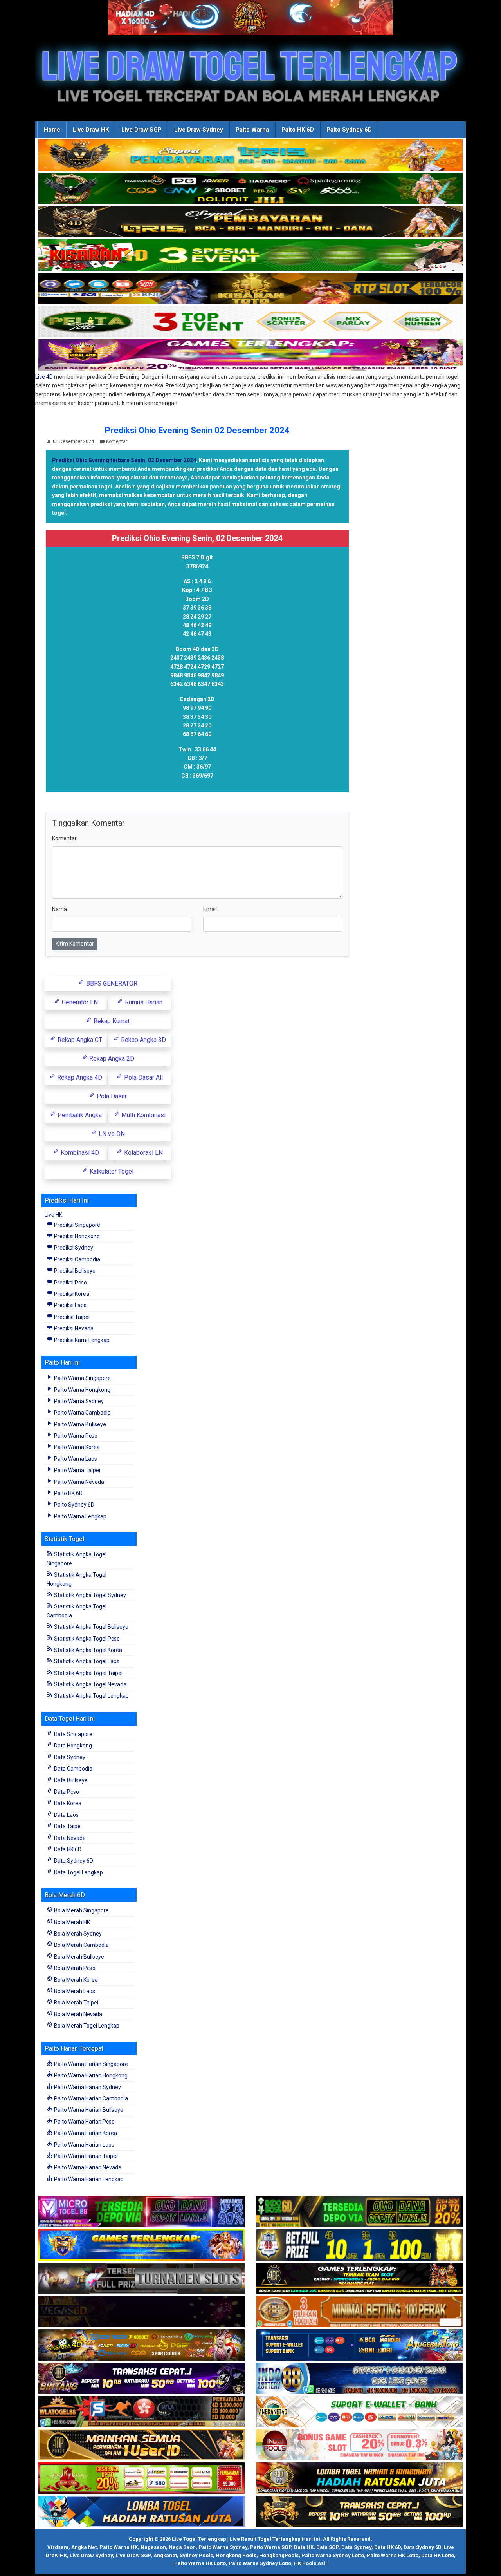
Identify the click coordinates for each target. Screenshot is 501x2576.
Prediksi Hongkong (76, 1236)
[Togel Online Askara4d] (141, 2345)
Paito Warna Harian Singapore (90, 2064)
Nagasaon (153, 2547)
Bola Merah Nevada (77, 2014)
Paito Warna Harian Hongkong (90, 2075)
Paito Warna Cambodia (82, 1413)
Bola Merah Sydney (77, 1934)
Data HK (304, 2547)
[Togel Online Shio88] (360, 2478)
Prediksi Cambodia (77, 1259)
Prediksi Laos (70, 1305)
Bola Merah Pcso (74, 1968)
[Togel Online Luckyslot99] (360, 2245)
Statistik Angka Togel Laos (86, 1661)
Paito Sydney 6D (349, 130)
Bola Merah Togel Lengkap (86, 2026)
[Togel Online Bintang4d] (141, 2379)
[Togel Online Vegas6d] (141, 2312)
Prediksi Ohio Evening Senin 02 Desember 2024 (197, 430)
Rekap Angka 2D (111, 1059)
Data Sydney (69, 1757)
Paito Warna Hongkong (82, 1390)
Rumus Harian (143, 1002)
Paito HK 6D (298, 130)
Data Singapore (73, 1734)
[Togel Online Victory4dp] (141, 2245)
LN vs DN (111, 1134)
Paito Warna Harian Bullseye (88, 2110)
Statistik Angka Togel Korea (87, 1650)
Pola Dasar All (143, 1077)
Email (210, 909)
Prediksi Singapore (77, 1225)
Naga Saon (182, 2547)
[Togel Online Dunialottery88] (360, 2312)
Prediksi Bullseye (74, 1271)
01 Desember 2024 (73, 441)
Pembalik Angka (79, 1115)
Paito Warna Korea (76, 1447)
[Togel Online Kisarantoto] (250, 289)
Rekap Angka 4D (79, 1077)
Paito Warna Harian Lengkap (88, 2179)
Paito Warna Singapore (82, 1378)
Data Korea (67, 1803)
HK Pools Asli (310, 2563)
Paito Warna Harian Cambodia (90, 2098)
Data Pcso (66, 1792)
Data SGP (327, 2547)
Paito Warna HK (119, 2547)
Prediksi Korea (71, 1294)
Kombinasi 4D (79, 1153)
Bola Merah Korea (75, 1980)
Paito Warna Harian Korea (85, 2133)
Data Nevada (69, 1838)
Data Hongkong (72, 1746)
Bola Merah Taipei (76, 2003)
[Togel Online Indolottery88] (360, 2379)
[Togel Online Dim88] (250, 189)
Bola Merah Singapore (81, 1910)
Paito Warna (252, 130)
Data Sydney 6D (73, 1861)
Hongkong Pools (236, 2555)
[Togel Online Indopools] (360, 2445)
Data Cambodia (73, 1769)
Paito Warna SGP (271, 2547)
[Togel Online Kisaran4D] (250, 255)
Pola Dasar (111, 1096)
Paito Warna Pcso (75, 1436)
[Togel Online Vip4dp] (360, 2279)
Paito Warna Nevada (78, 1482)
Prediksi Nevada (73, 1328)
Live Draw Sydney (199, 130)
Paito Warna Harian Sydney (87, 2087)
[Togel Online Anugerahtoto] (360, 2345)
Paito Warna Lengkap (80, 1516)
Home (52, 130)
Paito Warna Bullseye (79, 1424)
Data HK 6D (67, 1849)
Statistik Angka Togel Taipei (88, 1673)
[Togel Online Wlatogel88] (141, 2412)
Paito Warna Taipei (77, 1470)
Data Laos (66, 1815)
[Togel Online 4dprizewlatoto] (141, 2445)
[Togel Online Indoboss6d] (360, 2212)
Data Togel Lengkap (78, 1872)
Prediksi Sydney (73, 1248)
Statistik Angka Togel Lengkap (91, 1696)
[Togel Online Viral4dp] (250, 355)
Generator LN (79, 1002)
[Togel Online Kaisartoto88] (141, 2478)
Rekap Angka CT (79, 1040)
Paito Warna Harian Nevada (87, 2167)
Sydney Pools (196, 2555)
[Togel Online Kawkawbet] (141, 2279)
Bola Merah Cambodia (81, 1945)
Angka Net (84, 2547)
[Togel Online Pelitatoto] (250, 322)
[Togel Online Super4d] (250, 222)
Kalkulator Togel (111, 1171)
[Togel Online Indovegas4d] (360, 2512)
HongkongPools (279, 2555)
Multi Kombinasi (143, 1115)
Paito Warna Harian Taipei (85, 2156)
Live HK (53, 1215)
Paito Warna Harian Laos (84, 2145)
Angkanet (165, 2555)
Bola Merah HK (71, 1922)
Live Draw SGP (141, 130)
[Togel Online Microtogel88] (141, 2212)
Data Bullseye (70, 1780)
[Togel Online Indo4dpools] (141, 2512)
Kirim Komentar (75, 944)
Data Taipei (67, 1826)
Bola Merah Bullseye (78, 1957)
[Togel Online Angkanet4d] (360, 2412)
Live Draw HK (91, 130)
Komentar (117, 441)
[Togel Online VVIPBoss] (250, 156)
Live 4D (44, 377)
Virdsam (58, 2547)
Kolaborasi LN (143, 1153)
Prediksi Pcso (70, 1283)
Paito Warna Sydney (78, 1401)
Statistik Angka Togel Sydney (89, 1595)
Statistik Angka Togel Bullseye (91, 1627)
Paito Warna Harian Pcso (84, 2122)
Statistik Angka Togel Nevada (90, 1684)
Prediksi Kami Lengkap (81, 1340)
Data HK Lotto (438, 2555)
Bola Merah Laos (74, 1991)
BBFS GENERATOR (111, 983)
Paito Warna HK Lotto (393, 2555)
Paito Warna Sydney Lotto (333, 2555)
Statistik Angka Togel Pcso (86, 1639)
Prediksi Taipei (71, 1317)
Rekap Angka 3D (143, 1040)
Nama (59, 909)
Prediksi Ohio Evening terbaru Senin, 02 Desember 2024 (124, 460)
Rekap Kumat (111, 1021)
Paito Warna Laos (75, 1459)
